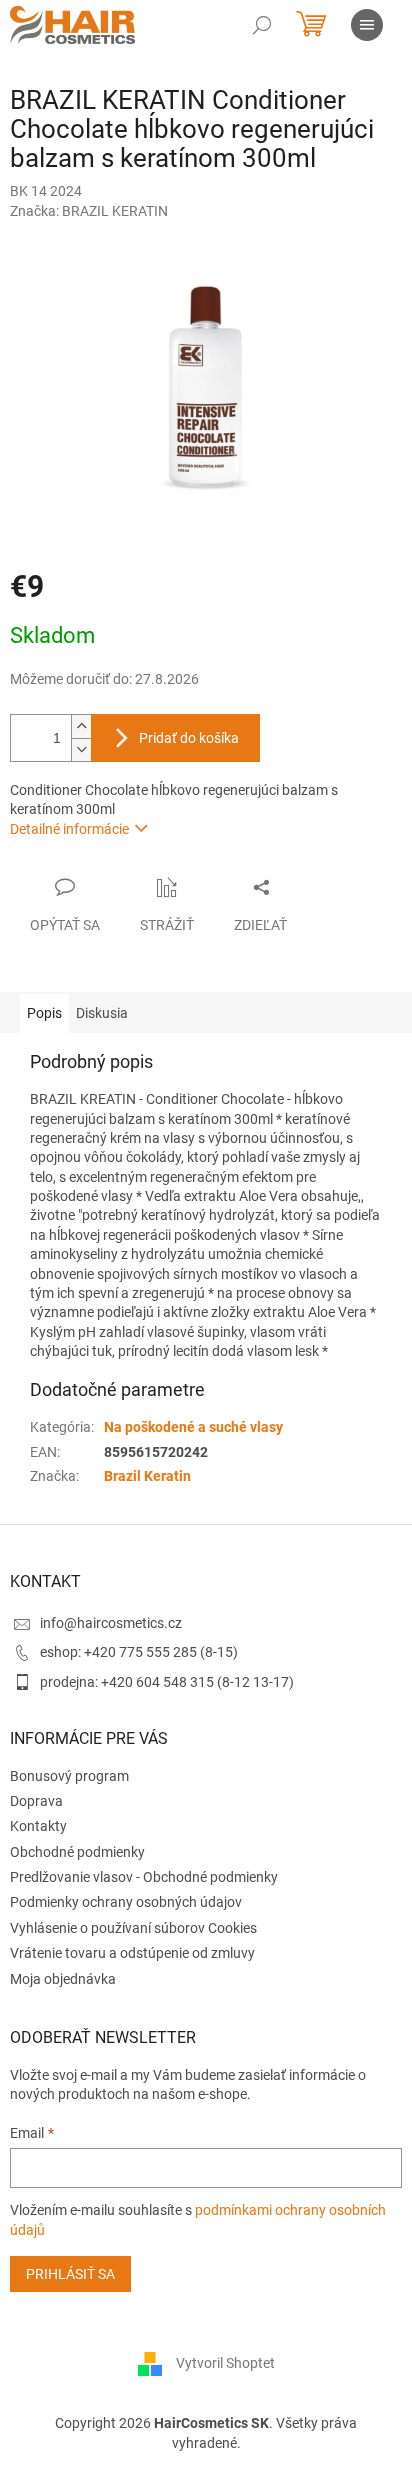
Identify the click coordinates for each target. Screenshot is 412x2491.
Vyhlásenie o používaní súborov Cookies (133, 1928)
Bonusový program (69, 1776)
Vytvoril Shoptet (225, 2363)
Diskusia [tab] (102, 1013)
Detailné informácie (69, 829)
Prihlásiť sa (70, 2274)
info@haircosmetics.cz (111, 1623)
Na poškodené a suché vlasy (193, 1427)
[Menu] (367, 25)
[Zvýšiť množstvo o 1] (81, 726)
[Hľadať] (262, 25)
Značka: (89, 211)
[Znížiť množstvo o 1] (81, 749)
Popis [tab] (44, 1013)
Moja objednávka (63, 1979)
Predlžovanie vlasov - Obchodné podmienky (144, 1877)
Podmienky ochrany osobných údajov (126, 1902)
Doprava (36, 1801)
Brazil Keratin (147, 1476)
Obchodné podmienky (77, 1852)
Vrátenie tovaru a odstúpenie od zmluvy (132, 1953)
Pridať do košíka (189, 738)
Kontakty (38, 1826)
